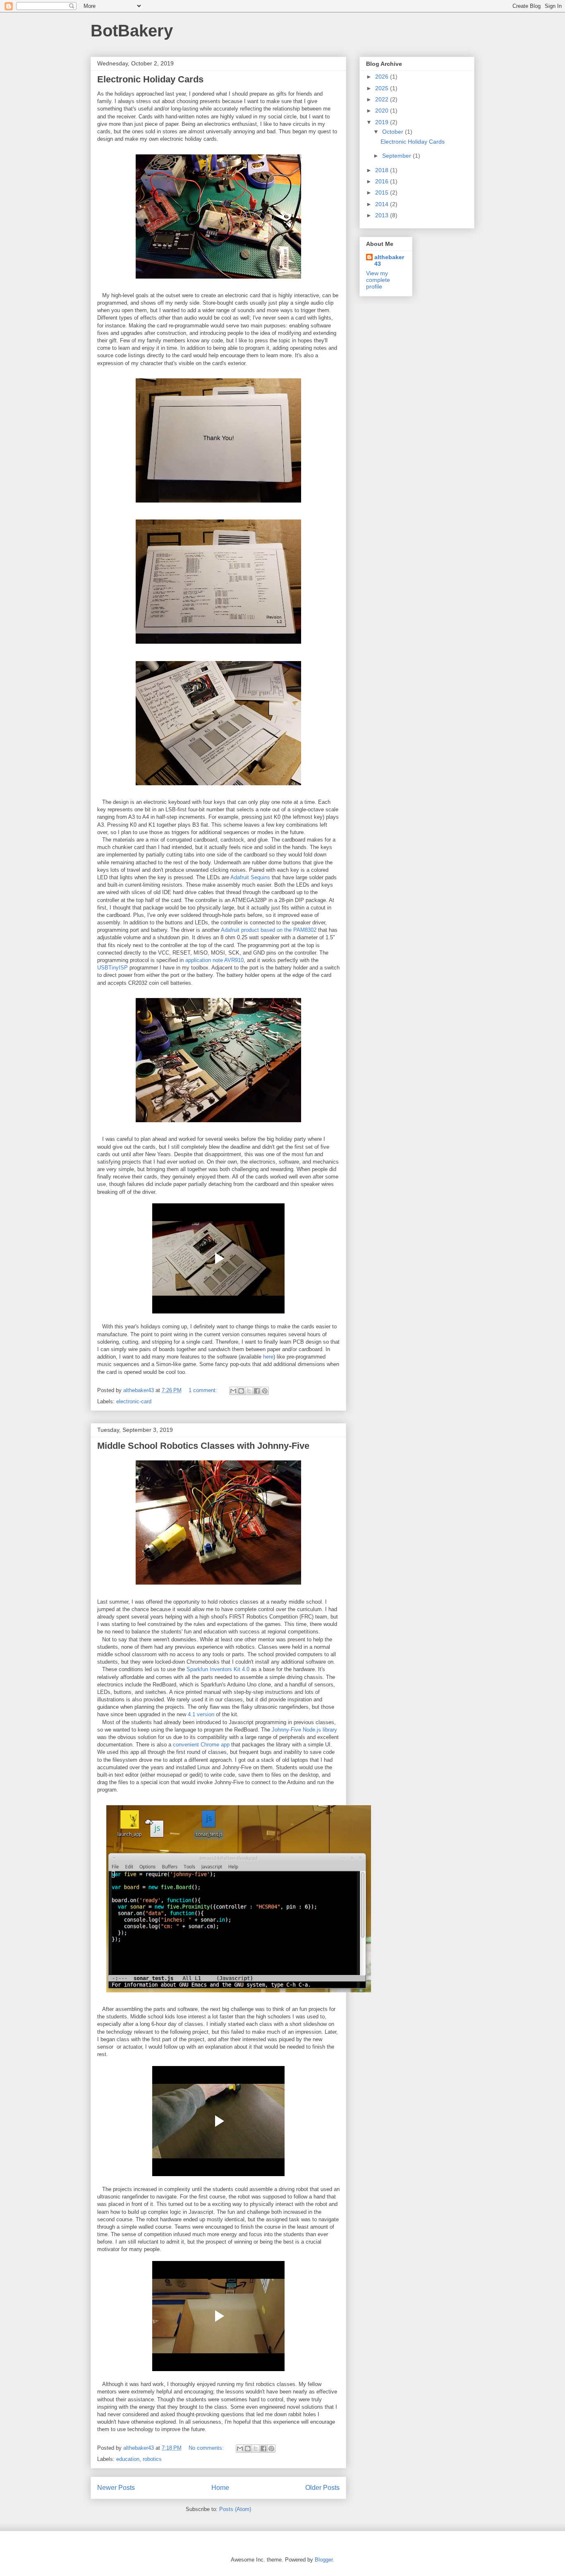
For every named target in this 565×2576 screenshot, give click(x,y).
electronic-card (134, 1401)
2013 (383, 215)
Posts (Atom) (235, 2509)
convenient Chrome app (201, 1745)
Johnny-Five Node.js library (304, 1730)
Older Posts (322, 2488)
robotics (152, 2459)
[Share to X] (249, 1391)
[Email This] (233, 1391)
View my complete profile (378, 280)
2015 (383, 192)
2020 (383, 111)
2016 (383, 181)
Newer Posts (116, 2488)
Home (220, 2488)
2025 (383, 88)
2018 (383, 170)
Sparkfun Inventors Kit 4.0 (218, 1669)
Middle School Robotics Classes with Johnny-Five (203, 1446)
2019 (383, 122)
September (397, 156)
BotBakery (132, 31)
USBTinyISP (113, 968)
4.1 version (201, 1714)
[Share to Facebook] (257, 1391)
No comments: (207, 2448)
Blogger (324, 2560)
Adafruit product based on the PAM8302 (269, 930)
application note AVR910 (214, 960)
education (128, 2459)
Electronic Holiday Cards (150, 79)
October (394, 132)
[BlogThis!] (241, 1391)
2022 (383, 99)
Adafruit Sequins (250, 877)
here (268, 1357)
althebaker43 (389, 260)
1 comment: (204, 1390)
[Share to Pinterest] (265, 1391)
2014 (383, 204)
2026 (383, 77)
